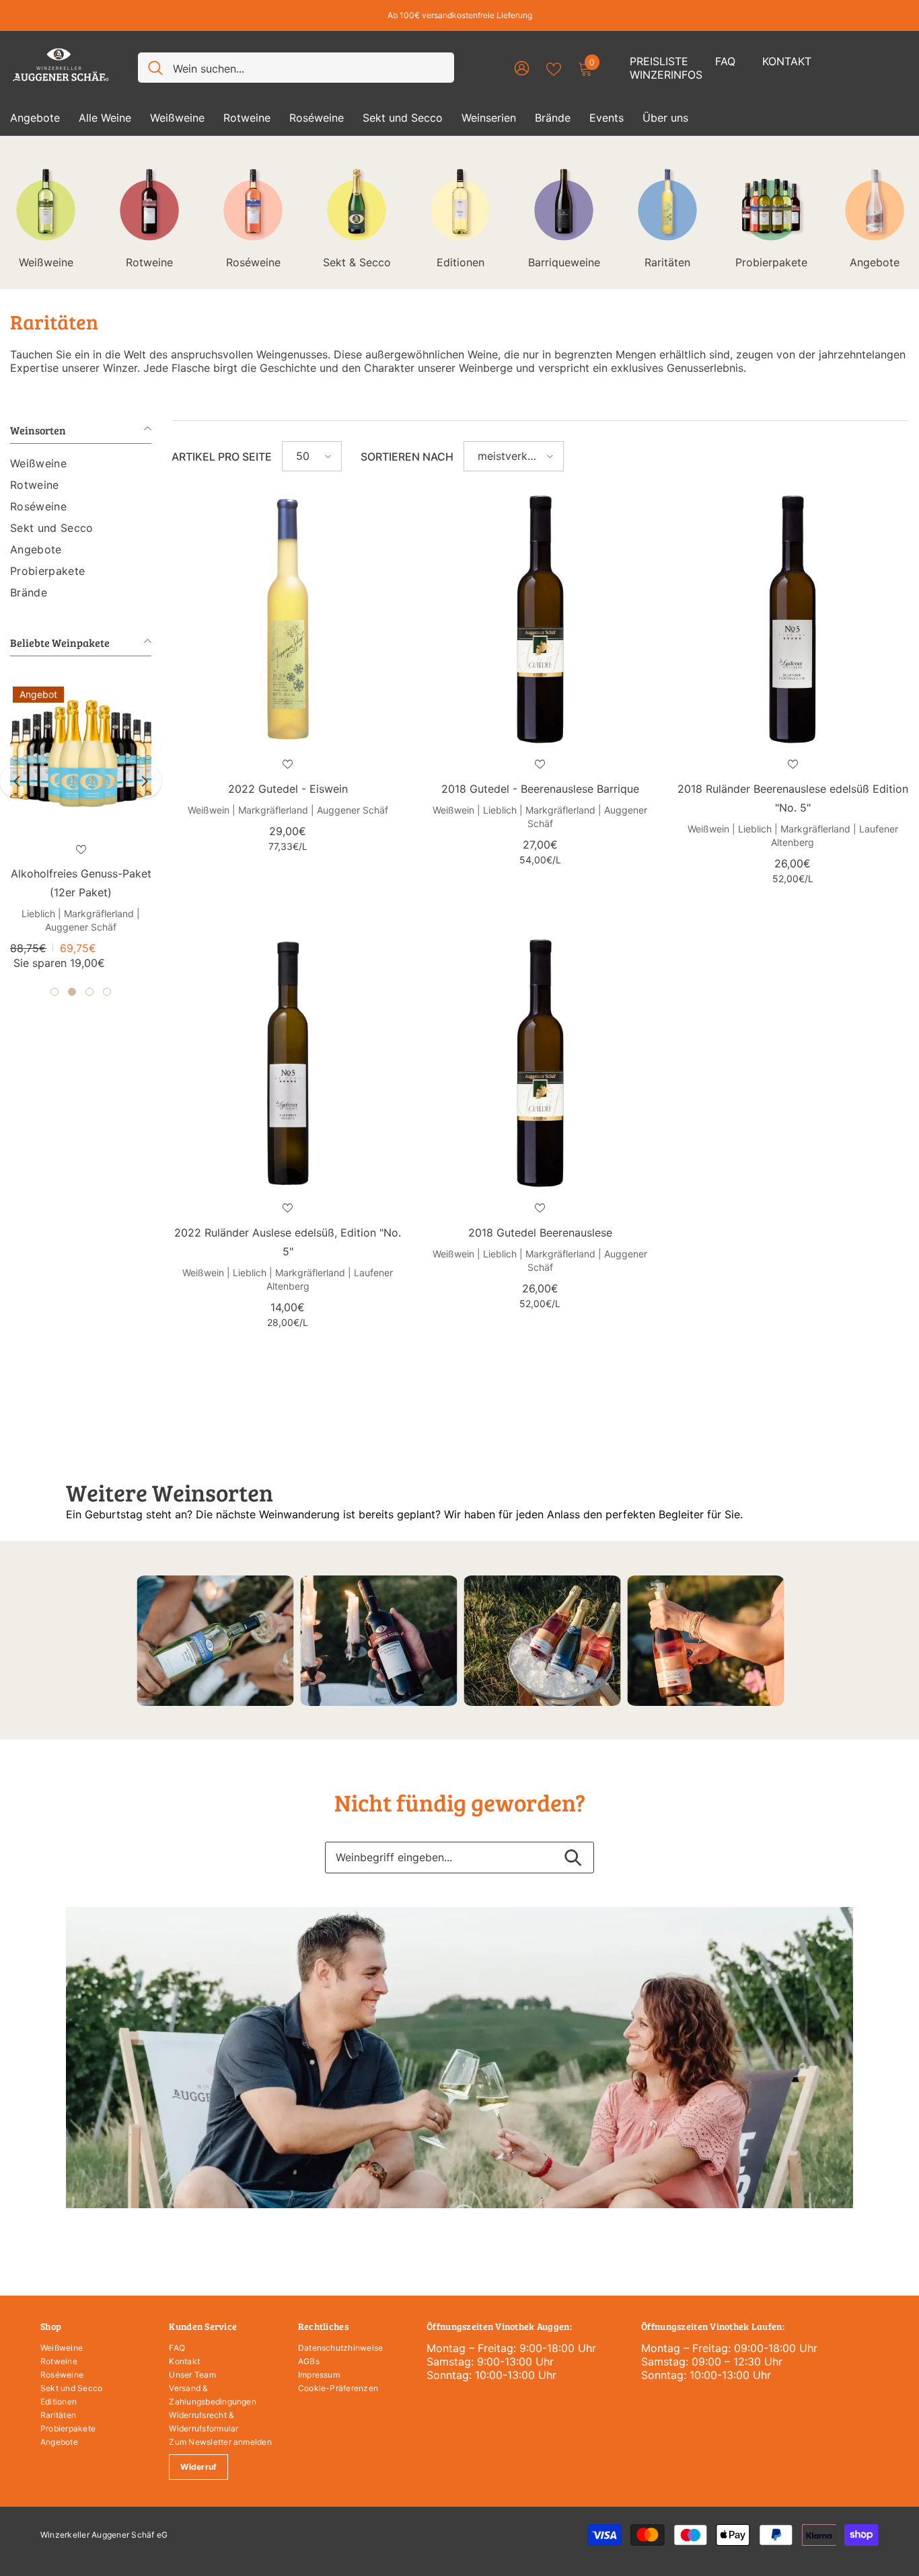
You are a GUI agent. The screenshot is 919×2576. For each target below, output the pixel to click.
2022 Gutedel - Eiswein (288, 789)
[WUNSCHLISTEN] (554, 68)
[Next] (145, 774)
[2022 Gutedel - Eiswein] (288, 619)
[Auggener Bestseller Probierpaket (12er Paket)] (81, 754)
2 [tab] (72, 977)
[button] (312, 456)
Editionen (461, 262)
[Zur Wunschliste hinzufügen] (81, 849)
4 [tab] (107, 977)
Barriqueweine (564, 262)
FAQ (725, 61)
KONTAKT (787, 61)
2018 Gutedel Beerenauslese (540, 1233)
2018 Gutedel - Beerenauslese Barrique (540, 789)
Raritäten (667, 262)
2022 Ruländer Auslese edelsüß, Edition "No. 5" (288, 1242)
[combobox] (308, 68)
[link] (459, 2058)
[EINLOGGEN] (522, 68)
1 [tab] (54, 977)
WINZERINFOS (666, 75)
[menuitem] (81, 463)
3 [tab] (89, 977)
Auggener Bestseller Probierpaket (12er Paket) (81, 883)
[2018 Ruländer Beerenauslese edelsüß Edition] (793, 619)
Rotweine (149, 262)
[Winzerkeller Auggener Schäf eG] (215, 1641)
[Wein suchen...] (296, 68)
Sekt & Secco (357, 262)
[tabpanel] (81, 821)
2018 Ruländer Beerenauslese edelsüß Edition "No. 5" (793, 798)
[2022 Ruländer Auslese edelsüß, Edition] (288, 1063)
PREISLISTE (659, 61)
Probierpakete (771, 262)
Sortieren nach (407, 457)
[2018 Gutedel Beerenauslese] (540, 1063)
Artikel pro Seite (222, 457)
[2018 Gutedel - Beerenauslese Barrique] (540, 619)
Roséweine (253, 262)
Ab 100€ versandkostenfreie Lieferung (460, 15)
